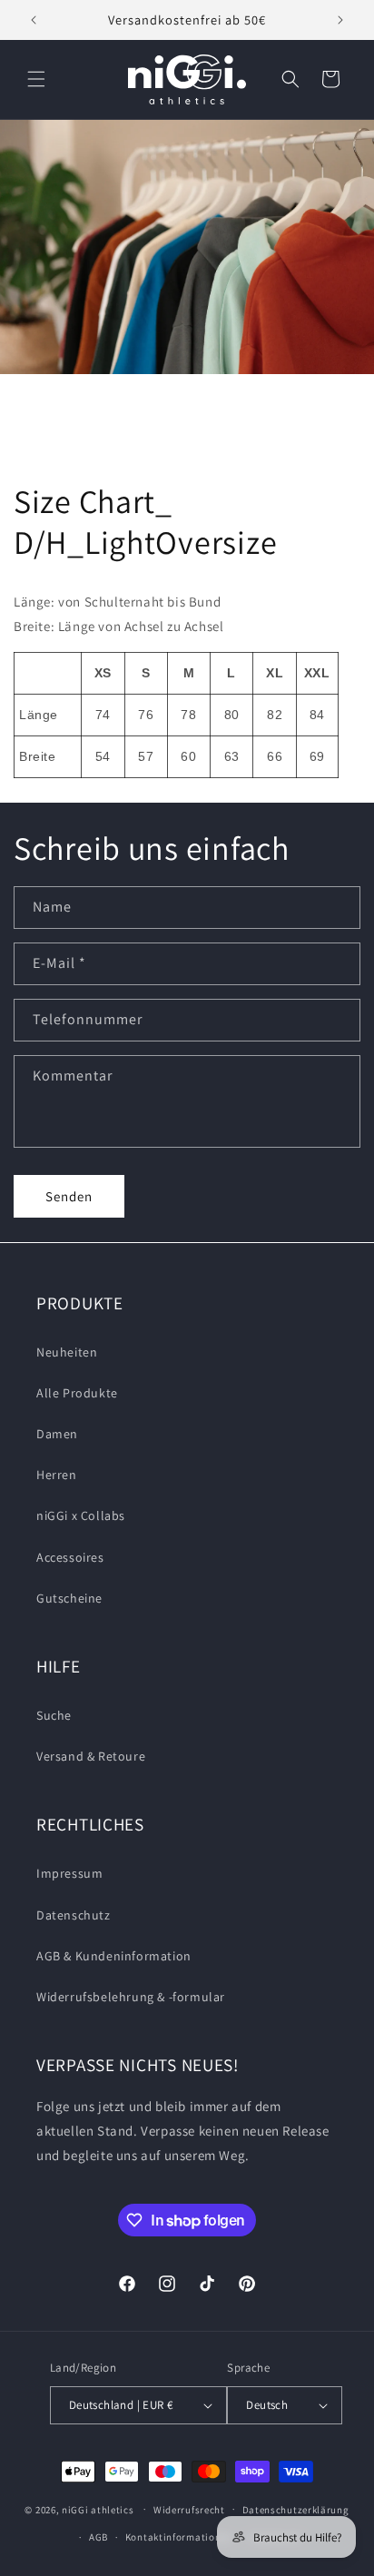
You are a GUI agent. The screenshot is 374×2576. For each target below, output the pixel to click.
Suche (54, 1715)
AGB (98, 2537)
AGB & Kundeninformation (114, 1956)
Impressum (69, 1873)
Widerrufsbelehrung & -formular (131, 1997)
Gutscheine (69, 1598)
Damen (57, 1434)
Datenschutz (74, 1915)
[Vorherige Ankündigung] (34, 20)
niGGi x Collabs (81, 1515)
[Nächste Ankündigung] (340, 20)
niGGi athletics (98, 2509)
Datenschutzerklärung (296, 2510)
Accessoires (70, 1557)
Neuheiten (67, 1352)
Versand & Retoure (91, 1756)
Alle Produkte (77, 1393)
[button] (36, 79)
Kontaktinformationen (179, 2537)
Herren (57, 1475)
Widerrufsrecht (189, 2510)
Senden (69, 1196)
